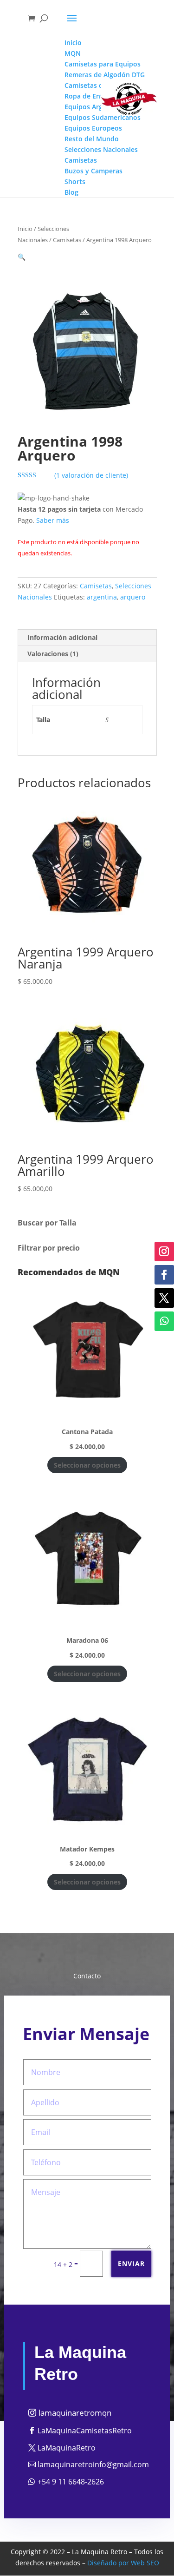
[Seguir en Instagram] (164, 1252)
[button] (22, 257)
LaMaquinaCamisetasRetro (85, 2431)
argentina (102, 597)
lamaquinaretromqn (75, 2413)
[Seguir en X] (164, 1298)
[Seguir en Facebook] (164, 1275)
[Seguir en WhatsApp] (164, 1321)
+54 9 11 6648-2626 (71, 2482)
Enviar (131, 2263)
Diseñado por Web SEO (123, 2563)
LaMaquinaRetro (67, 2448)
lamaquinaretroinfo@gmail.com (93, 2464)
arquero (133, 597)
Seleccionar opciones (87, 1465)
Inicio (25, 229)
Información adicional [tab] (62, 637)
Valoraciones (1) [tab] (53, 654)
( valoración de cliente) (91, 475)
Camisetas (67, 240)
